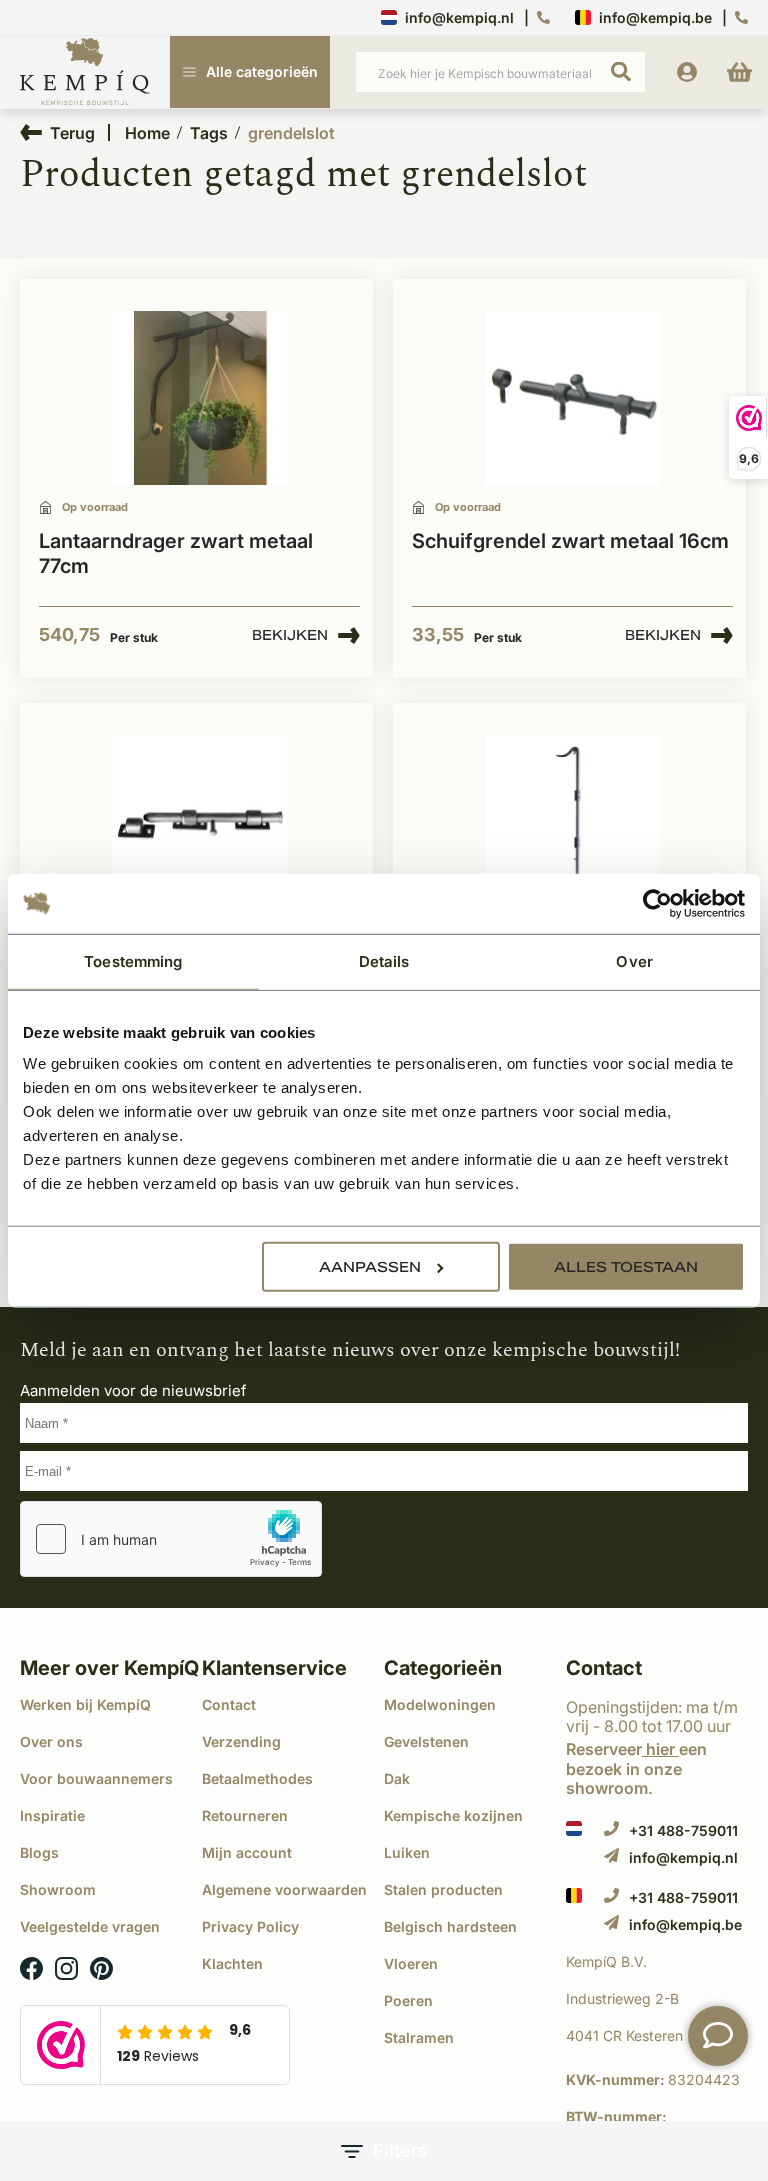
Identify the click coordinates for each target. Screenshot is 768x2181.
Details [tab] (384, 960)
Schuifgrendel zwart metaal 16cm (570, 541)
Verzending (241, 1741)
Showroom (58, 1889)
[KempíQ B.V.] (657, 1962)
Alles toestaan (626, 1267)
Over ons (51, 1741)
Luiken (407, 1852)
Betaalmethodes (257, 1778)
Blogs (39, 1852)
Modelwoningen (440, 1704)
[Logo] (85, 73)
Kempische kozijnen (453, 1815)
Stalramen (419, 2037)
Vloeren (411, 1963)
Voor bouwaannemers (96, 1778)
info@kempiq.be (655, 17)
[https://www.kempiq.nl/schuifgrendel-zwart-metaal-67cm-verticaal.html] (573, 822)
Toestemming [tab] (133, 960)
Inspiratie (52, 1815)
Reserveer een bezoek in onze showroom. (636, 1768)
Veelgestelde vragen (90, 1926)
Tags (209, 133)
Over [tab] (634, 960)
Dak (397, 1778)
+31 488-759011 (683, 1830)
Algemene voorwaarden (284, 1889)
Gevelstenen (426, 1741)
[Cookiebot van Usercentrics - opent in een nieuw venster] (657, 903)
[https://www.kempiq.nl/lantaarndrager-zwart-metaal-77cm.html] (200, 398)
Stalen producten (443, 1889)
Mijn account (247, 1852)
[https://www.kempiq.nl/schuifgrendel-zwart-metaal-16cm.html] (573, 398)
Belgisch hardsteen (450, 1926)
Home (147, 133)
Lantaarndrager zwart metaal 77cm (176, 553)
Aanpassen (370, 1267)
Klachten (232, 1963)
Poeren (408, 2000)
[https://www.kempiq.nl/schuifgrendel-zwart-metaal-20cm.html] (200, 822)
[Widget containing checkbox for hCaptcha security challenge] (171, 1539)
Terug (72, 132)
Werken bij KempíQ (85, 1704)
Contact (229, 1704)
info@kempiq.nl (459, 17)
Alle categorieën (262, 71)
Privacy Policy (250, 1926)
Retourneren (245, 1815)
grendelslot (291, 133)
